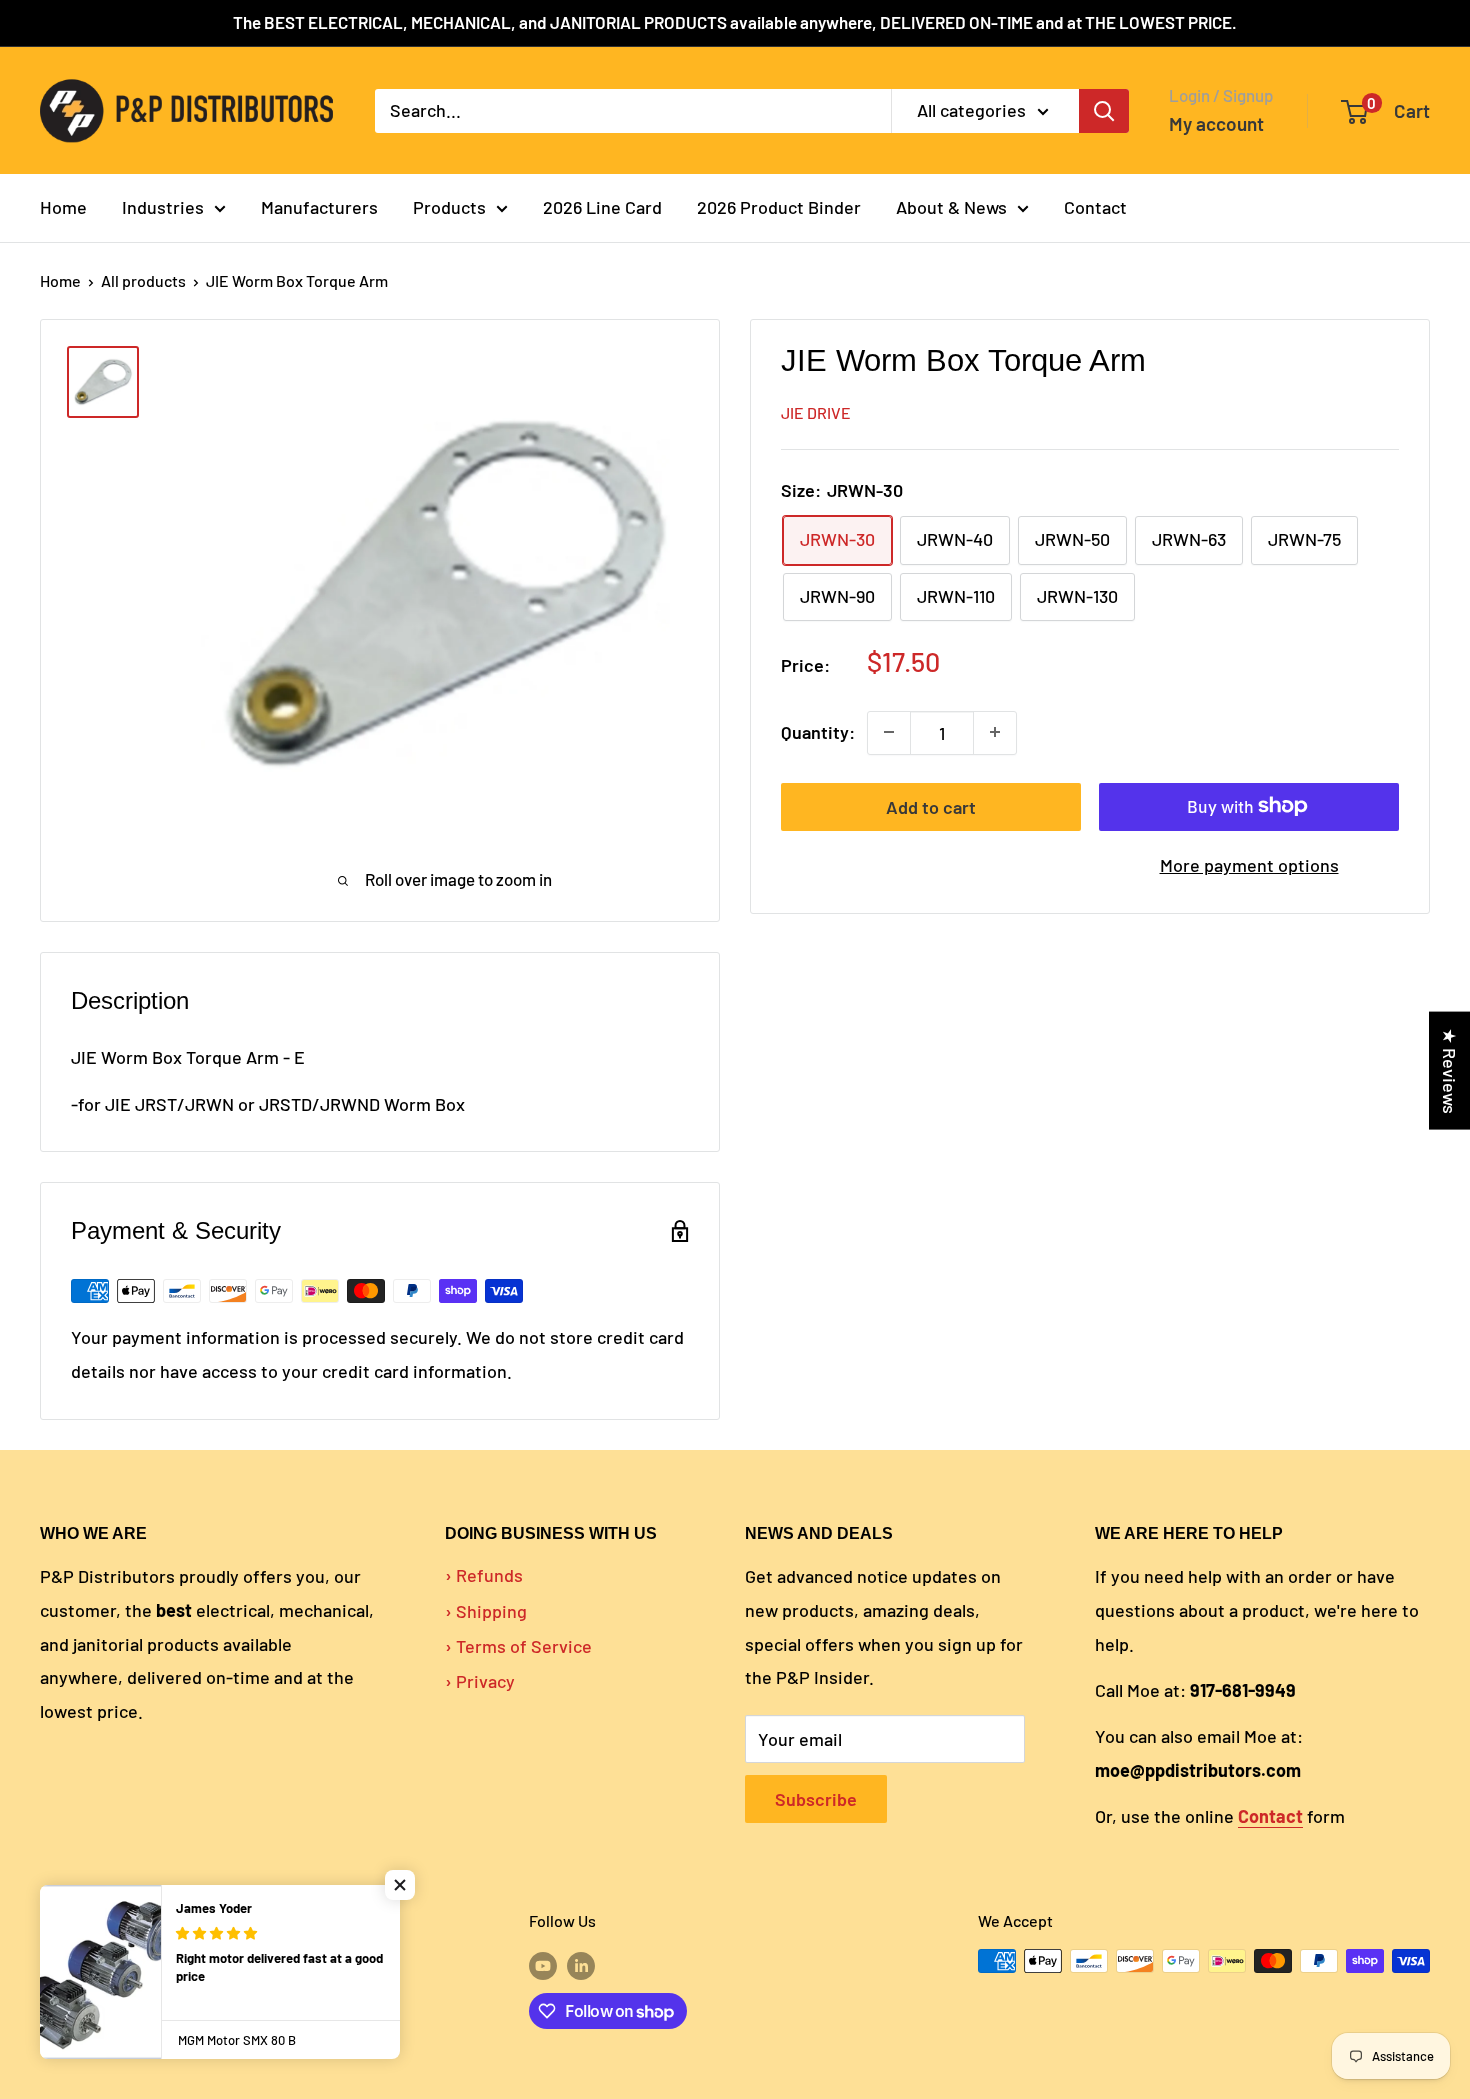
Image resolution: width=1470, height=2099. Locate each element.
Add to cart (931, 806)
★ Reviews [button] (1450, 1070)
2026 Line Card (602, 207)
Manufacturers (319, 207)
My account (1216, 123)
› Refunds (484, 1575)
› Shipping (486, 1611)
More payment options (1249, 864)
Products (449, 207)
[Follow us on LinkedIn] (581, 1964)
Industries (163, 207)
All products (143, 280)
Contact (1095, 207)
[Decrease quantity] (889, 732)
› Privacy (480, 1681)
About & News (951, 207)
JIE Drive (816, 411)
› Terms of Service (518, 1646)
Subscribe (816, 1799)
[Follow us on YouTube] (543, 1964)
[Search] (1104, 110)
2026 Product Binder (779, 207)
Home (63, 207)
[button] (400, 1885)
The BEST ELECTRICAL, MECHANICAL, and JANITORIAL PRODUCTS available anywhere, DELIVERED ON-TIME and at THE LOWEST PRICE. (735, 22)
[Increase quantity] (995, 732)
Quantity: (818, 732)
